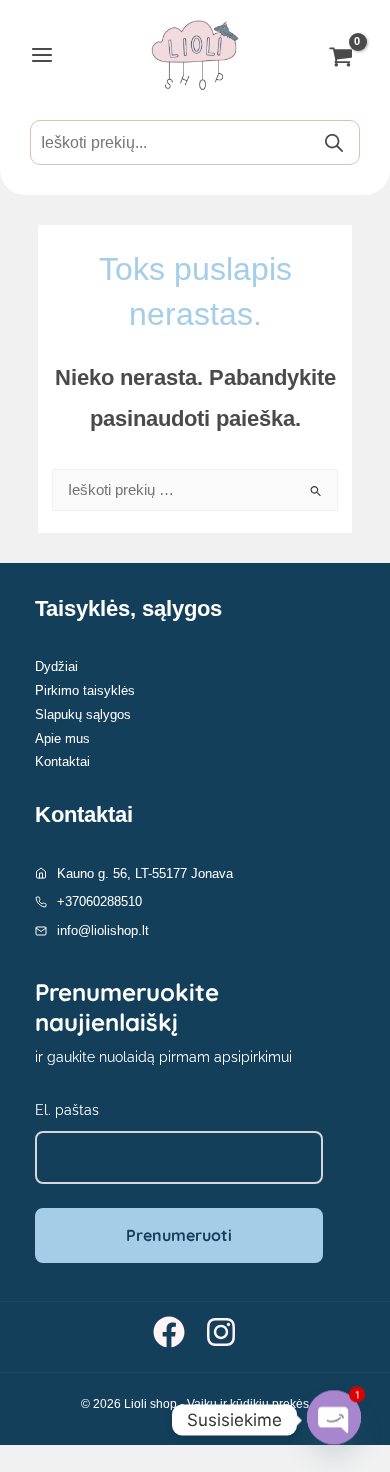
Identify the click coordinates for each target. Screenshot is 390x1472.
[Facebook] (169, 1332)
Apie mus (62, 738)
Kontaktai (62, 761)
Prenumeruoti (179, 1235)
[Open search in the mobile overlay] (195, 142)
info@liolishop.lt (103, 930)
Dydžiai (56, 666)
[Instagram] (221, 1332)
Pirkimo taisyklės (85, 690)
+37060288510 (99, 901)
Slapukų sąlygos (83, 714)
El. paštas (67, 1110)
